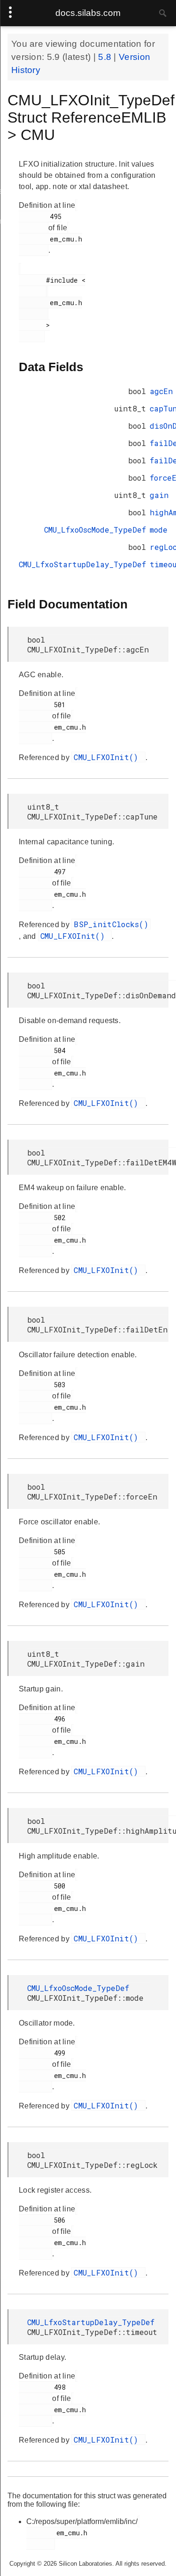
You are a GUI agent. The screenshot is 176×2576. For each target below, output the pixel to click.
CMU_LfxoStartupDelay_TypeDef (82, 564)
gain (159, 495)
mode (159, 530)
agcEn (161, 391)
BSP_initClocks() (111, 924)
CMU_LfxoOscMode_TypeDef (95, 530)
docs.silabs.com (88, 13)
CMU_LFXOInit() (108, 757)
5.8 (106, 57)
